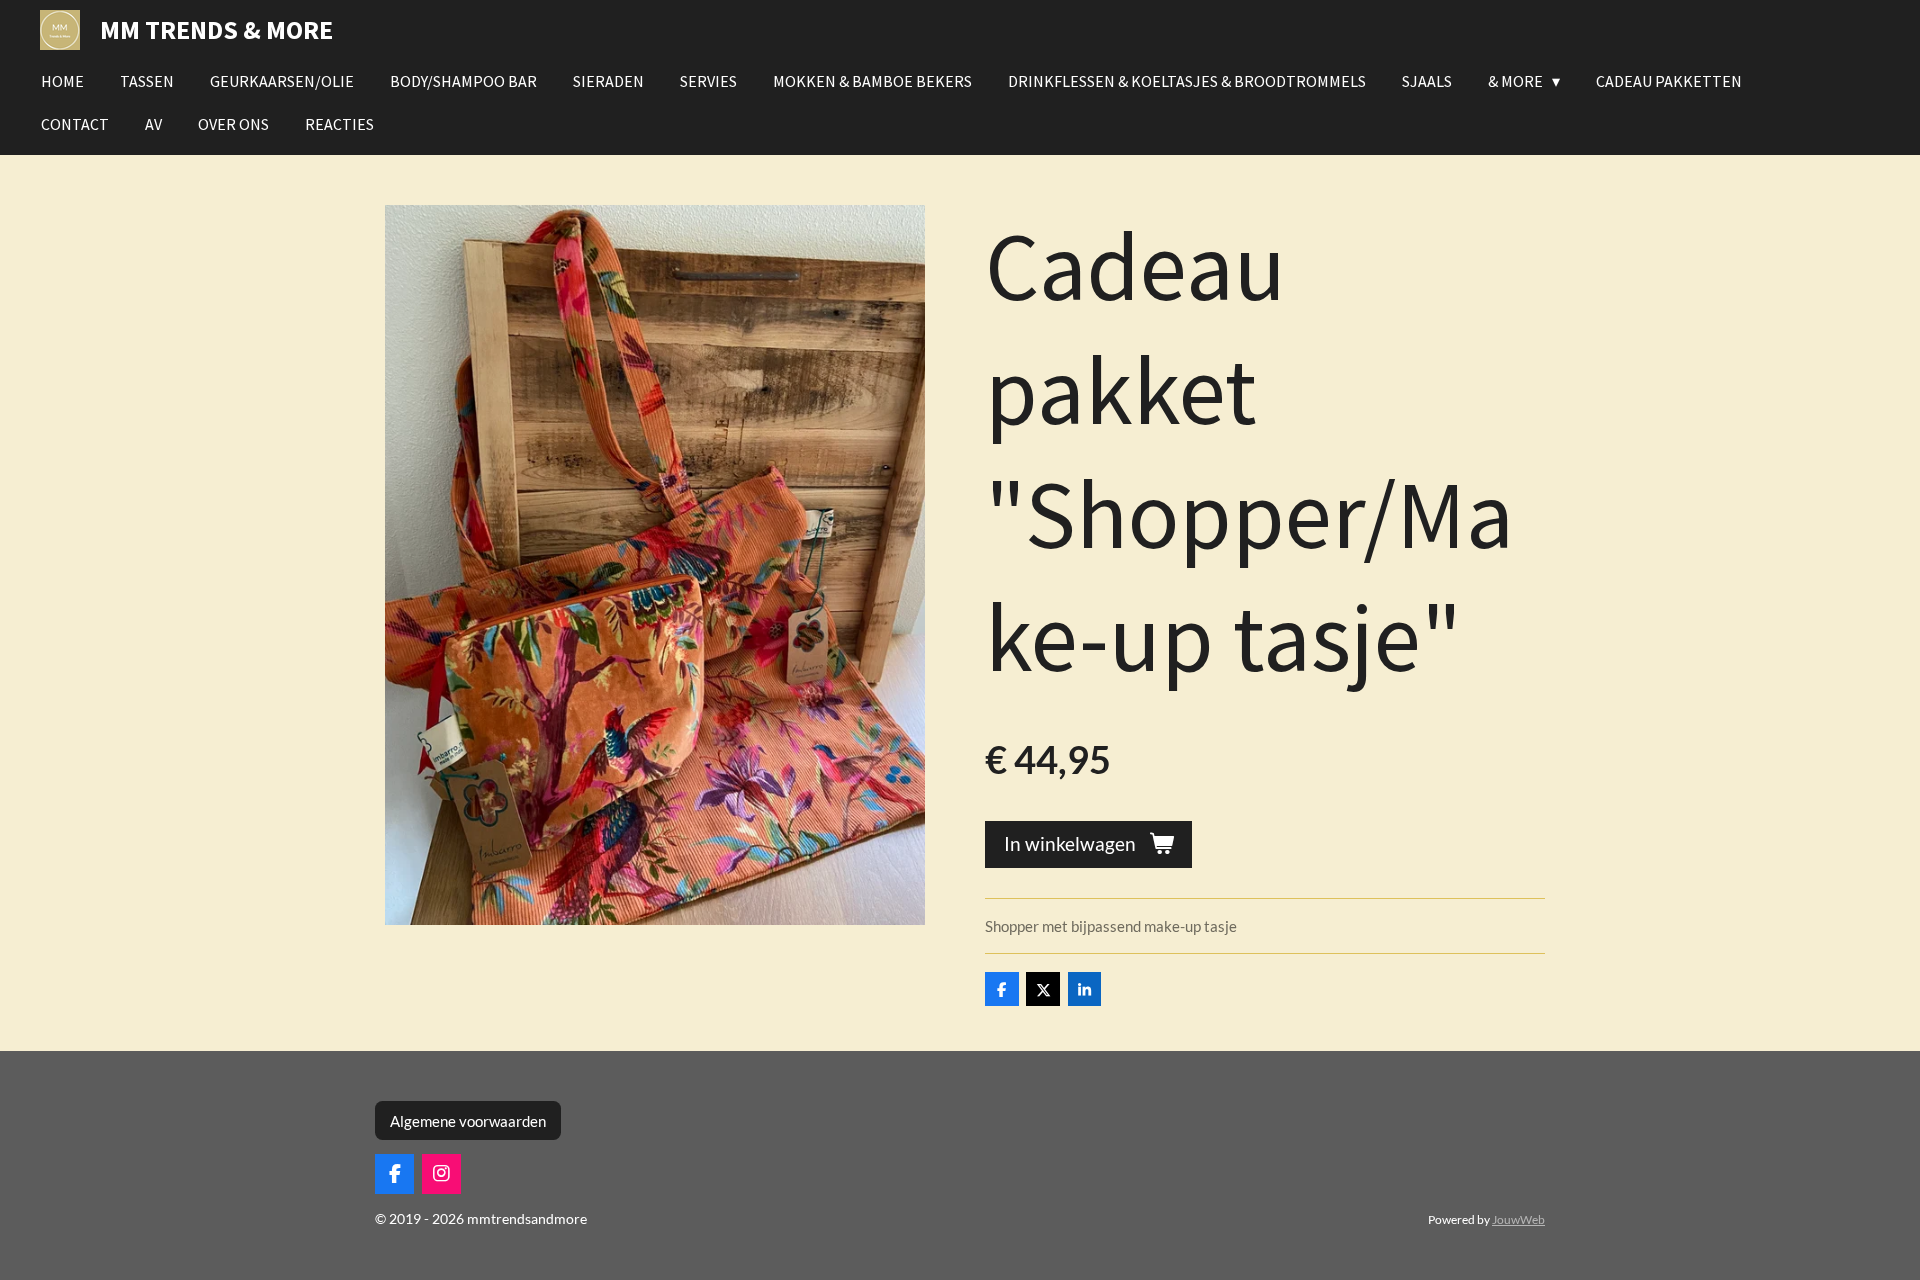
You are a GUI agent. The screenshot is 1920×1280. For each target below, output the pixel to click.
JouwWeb (1518, 1219)
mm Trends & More (216, 29)
